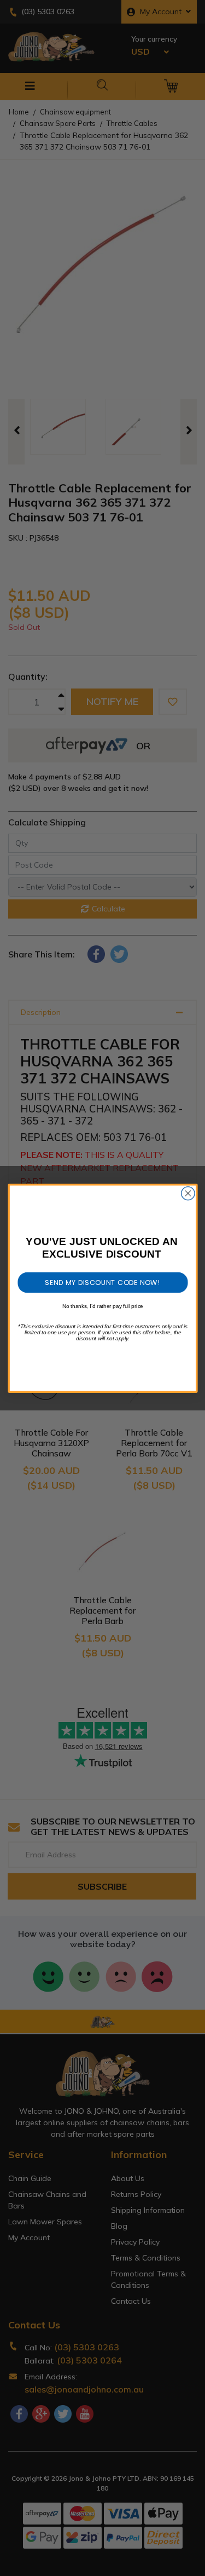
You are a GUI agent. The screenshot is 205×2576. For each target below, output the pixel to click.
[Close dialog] (188, 1193)
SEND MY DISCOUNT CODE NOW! (102, 1282)
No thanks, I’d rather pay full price (103, 1306)
